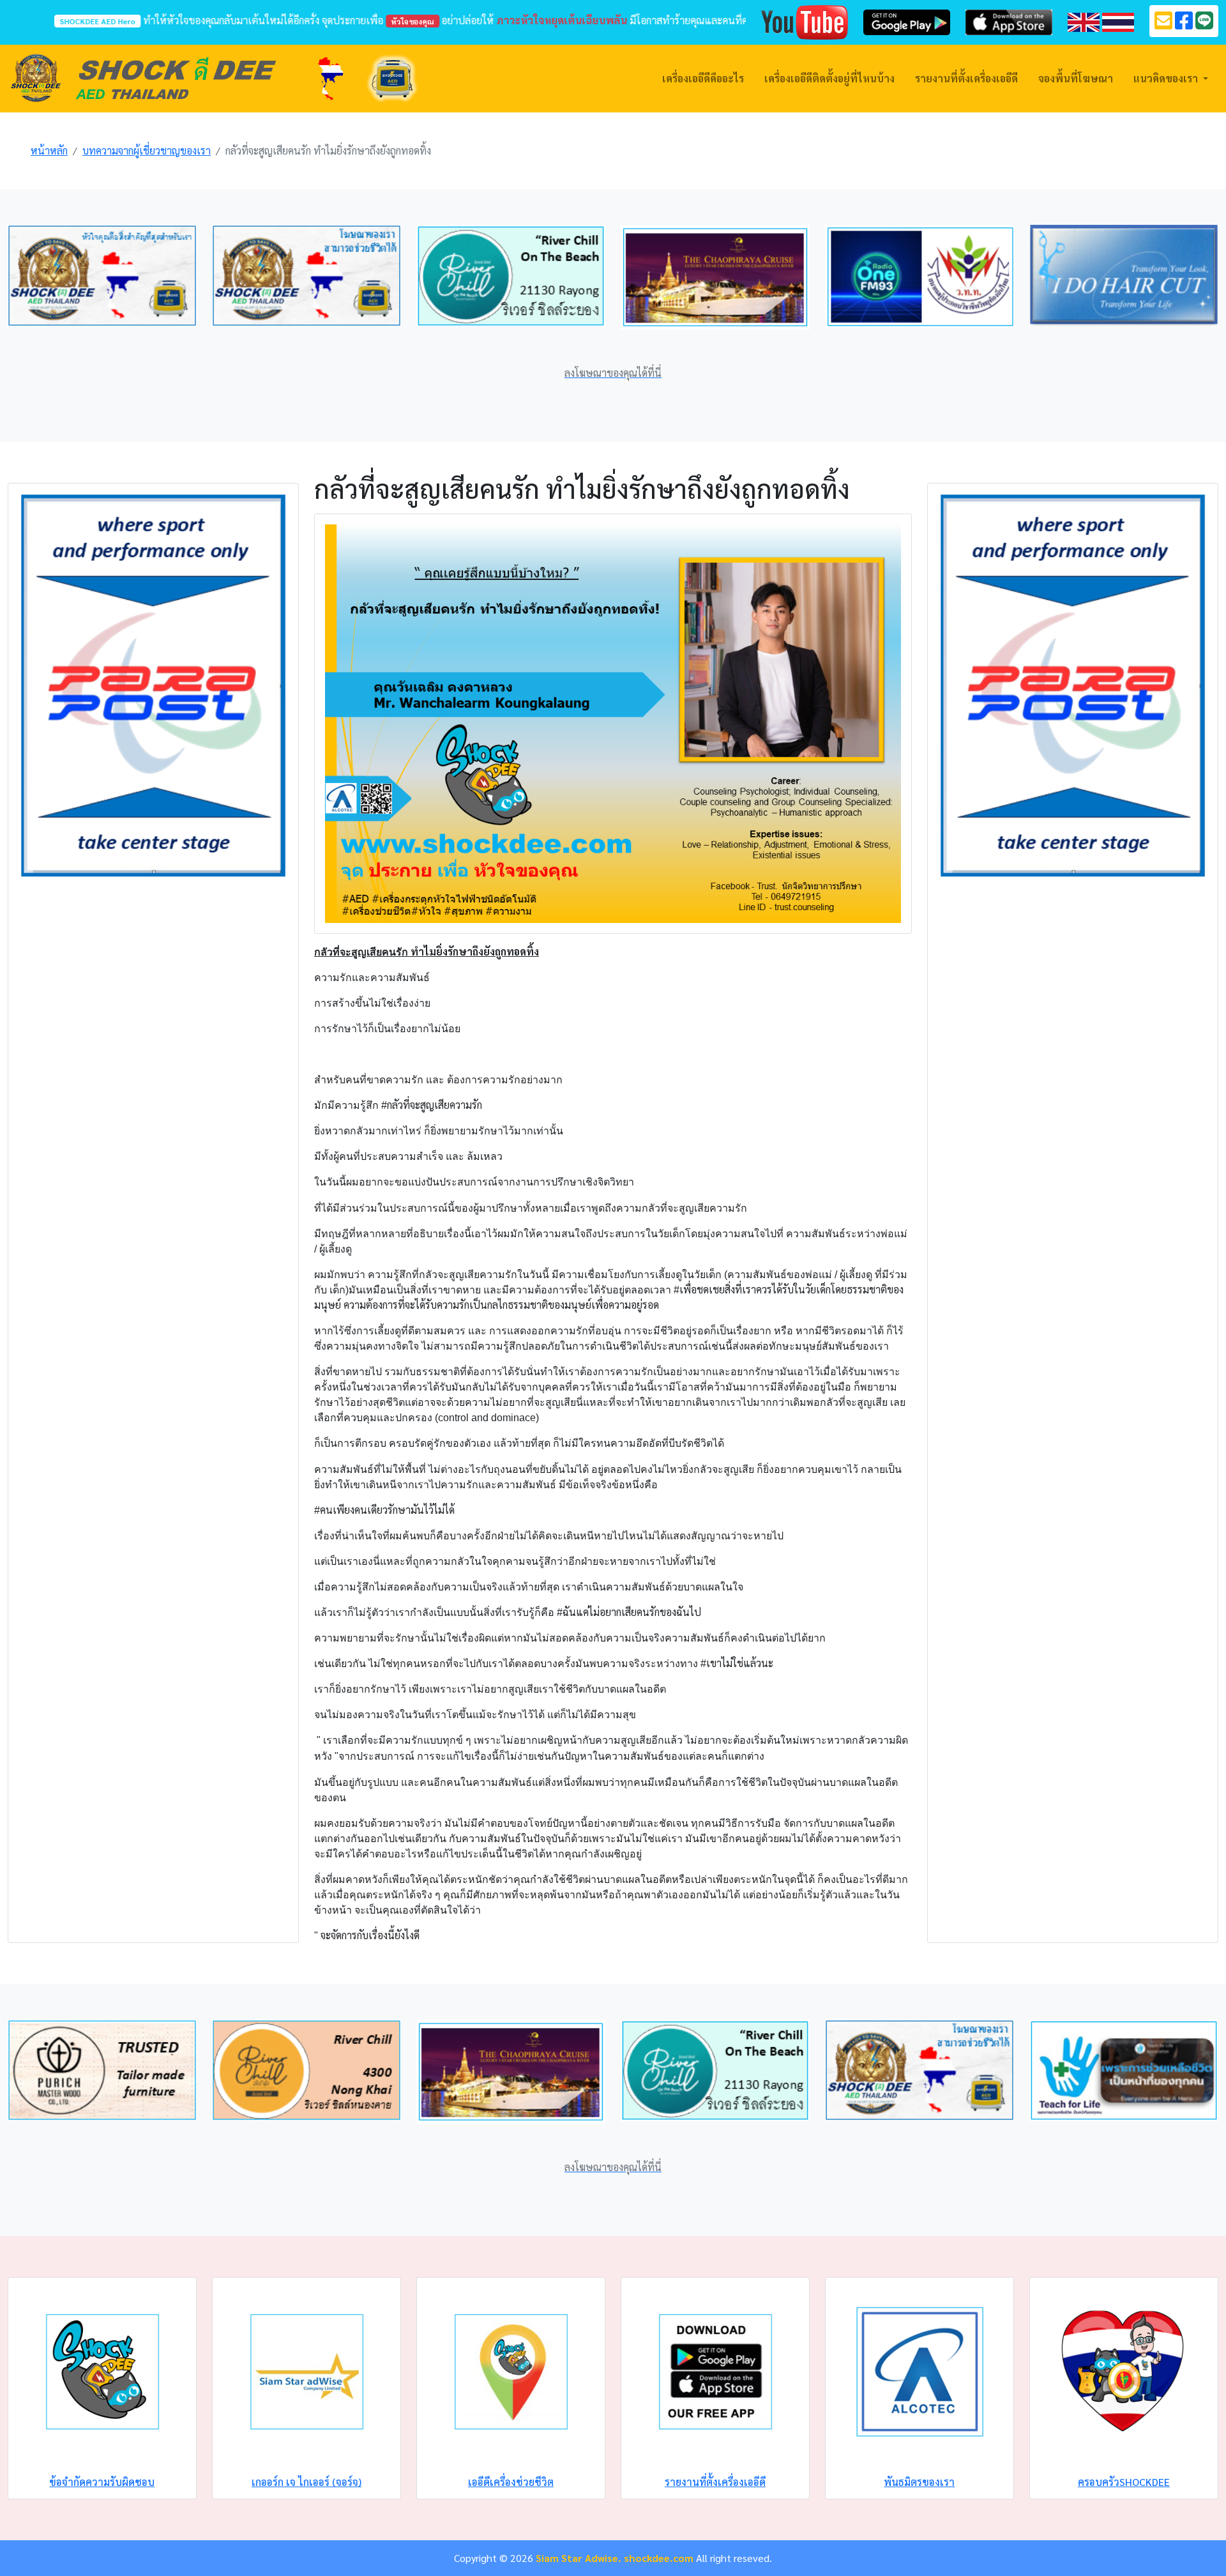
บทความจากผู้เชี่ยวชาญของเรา (147, 150)
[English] (1084, 21)
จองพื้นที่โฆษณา (1076, 78)
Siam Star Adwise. (579, 2558)
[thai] (1118, 21)
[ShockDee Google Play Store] (907, 21)
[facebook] (1184, 24)
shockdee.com (659, 2558)
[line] (1204, 24)
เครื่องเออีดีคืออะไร (703, 78)
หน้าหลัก (49, 150)
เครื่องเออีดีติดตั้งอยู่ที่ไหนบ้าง (829, 78)
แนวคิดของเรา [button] (1167, 78)
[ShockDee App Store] (1009, 21)
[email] (1163, 24)
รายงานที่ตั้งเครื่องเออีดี (966, 78)
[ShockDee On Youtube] (805, 21)
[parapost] (153, 684)
